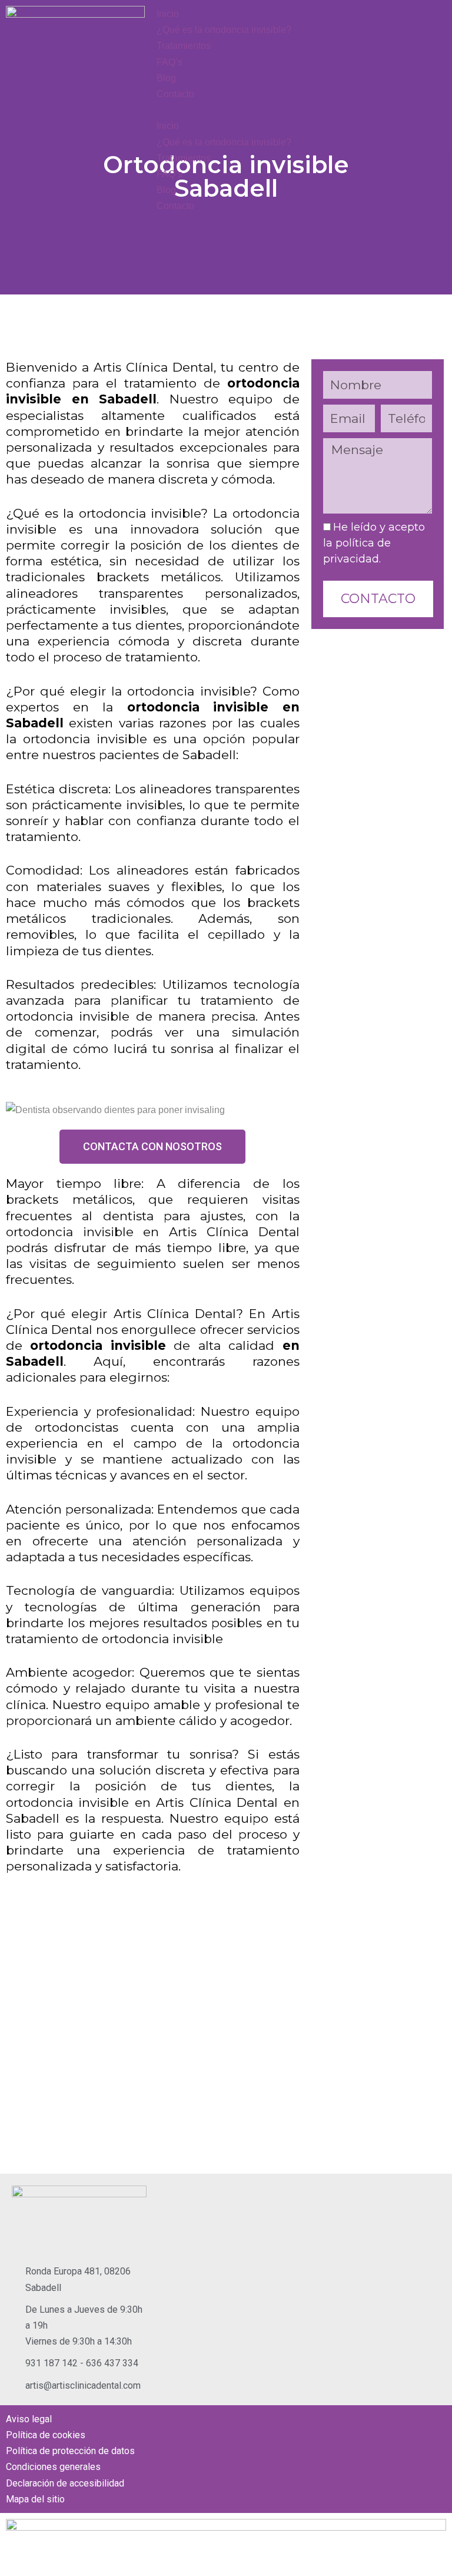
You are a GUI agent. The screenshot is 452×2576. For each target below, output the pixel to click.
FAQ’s (169, 62)
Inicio (168, 14)
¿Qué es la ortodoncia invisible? (224, 30)
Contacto (175, 94)
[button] (226, 110)
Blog (166, 78)
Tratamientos (184, 46)
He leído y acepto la (374, 543)
